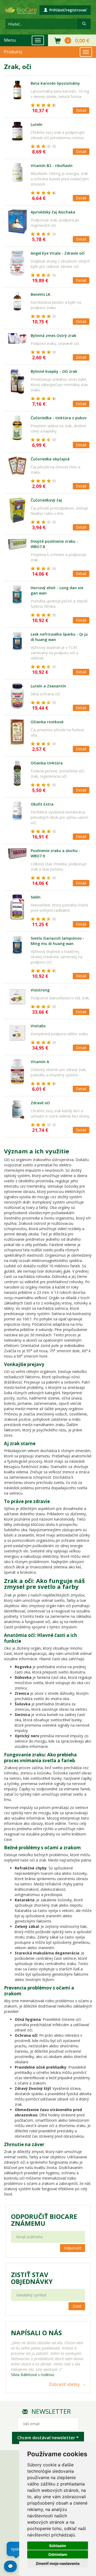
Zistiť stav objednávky (32, 2278)
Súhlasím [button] (58, 2546)
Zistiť (77, 2306)
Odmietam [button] (58, 2554)
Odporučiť (73, 2248)
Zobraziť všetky (64, 2384)
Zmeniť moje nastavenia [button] (58, 2563)
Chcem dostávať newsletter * (48, 2438)
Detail (81, 110)
